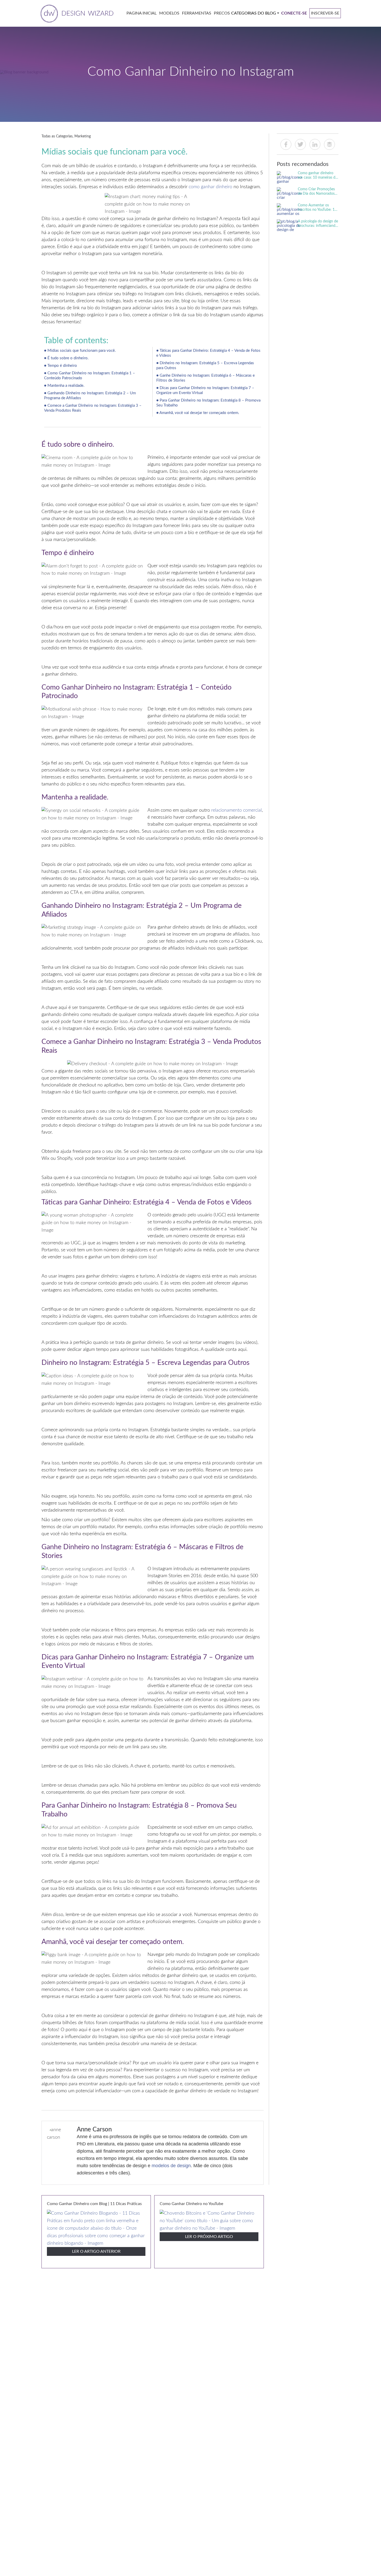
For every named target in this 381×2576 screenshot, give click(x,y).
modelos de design (171, 2166)
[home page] (76, 13)
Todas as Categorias (57, 136)
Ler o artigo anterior (96, 2251)
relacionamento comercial (237, 810)
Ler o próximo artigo (209, 2237)
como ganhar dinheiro (210, 187)
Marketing (83, 136)
